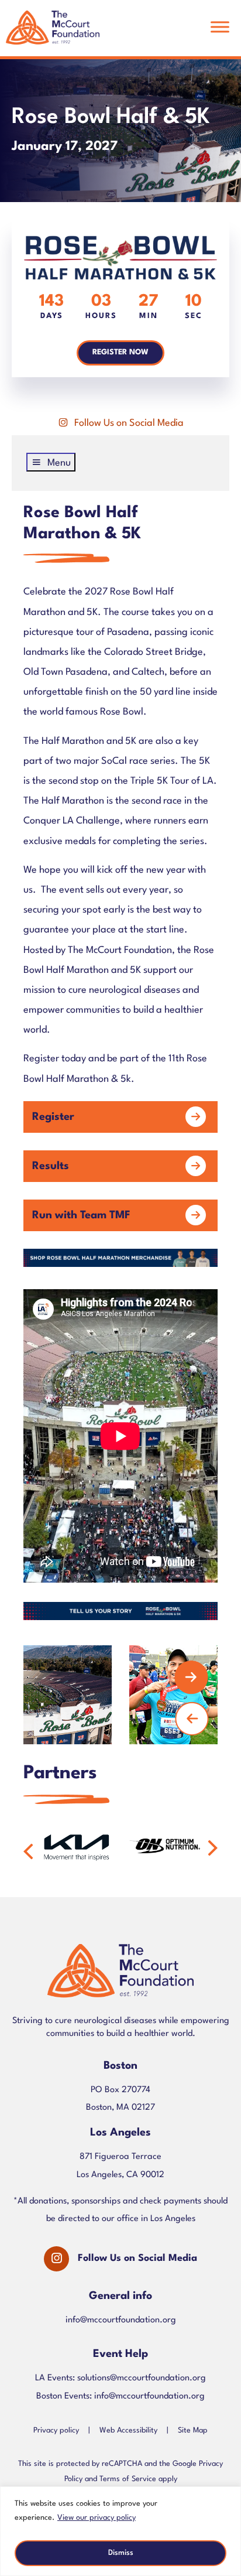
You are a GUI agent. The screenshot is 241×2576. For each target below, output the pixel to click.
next (191, 1678)
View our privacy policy (97, 2518)
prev (192, 1719)
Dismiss (121, 2553)
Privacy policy (56, 2430)
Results (51, 1166)
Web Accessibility (128, 2430)
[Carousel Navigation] (112, 1695)
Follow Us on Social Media (129, 423)
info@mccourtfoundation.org (121, 2320)
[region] (120, 2531)
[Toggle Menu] (220, 27)
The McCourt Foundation (53, 33)
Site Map (193, 2430)
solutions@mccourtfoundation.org (142, 2378)
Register (53, 1117)
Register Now (120, 352)
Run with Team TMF (81, 1215)
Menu (59, 463)
